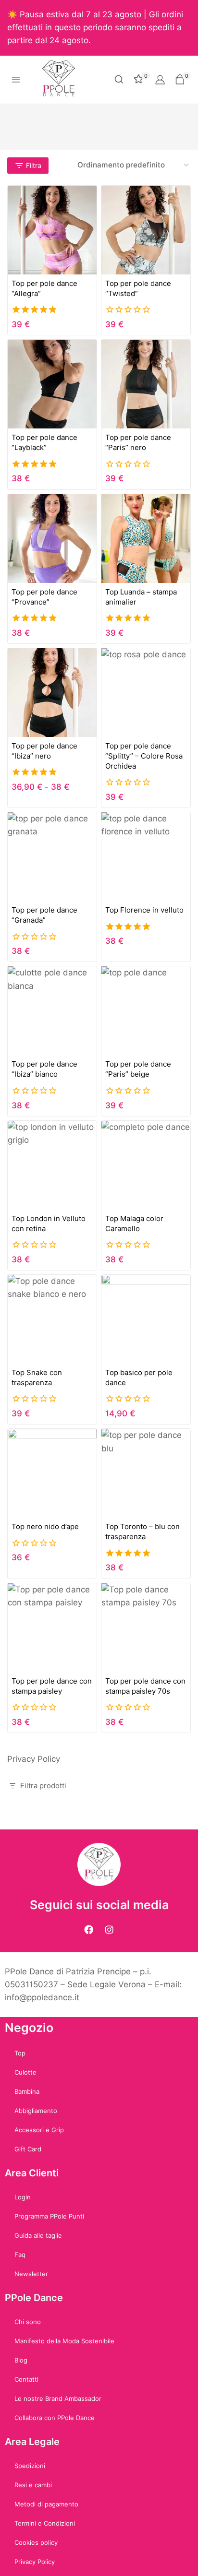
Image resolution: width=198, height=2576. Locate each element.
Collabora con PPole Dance (55, 2418)
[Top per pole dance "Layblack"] (52, 384)
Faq (20, 2255)
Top (20, 2053)
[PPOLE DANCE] (63, 80)
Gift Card (28, 2149)
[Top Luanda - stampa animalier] (146, 539)
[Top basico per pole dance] (146, 1319)
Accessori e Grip (39, 2130)
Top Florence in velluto (144, 910)
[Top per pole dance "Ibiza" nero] (52, 693)
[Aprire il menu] (16, 79)
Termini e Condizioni (45, 2523)
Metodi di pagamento (46, 2504)
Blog (21, 2360)
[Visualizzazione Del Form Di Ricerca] (119, 79)
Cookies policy (36, 2542)
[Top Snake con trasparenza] (52, 1319)
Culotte (25, 2072)
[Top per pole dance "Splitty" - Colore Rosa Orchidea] (146, 693)
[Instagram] (110, 1930)
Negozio (29, 2028)
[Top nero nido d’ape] (52, 1473)
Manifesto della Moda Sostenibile (64, 2341)
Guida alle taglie (38, 2235)
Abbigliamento (36, 2111)
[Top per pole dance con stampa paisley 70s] (146, 1628)
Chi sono (28, 2322)
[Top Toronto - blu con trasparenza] (146, 1473)
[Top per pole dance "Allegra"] (52, 230)
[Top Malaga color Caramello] (146, 1165)
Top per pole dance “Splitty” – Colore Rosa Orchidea (144, 756)
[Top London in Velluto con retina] (52, 1165)
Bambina (27, 2091)
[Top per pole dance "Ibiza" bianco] (52, 1011)
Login (23, 2197)
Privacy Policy (34, 1759)
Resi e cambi (33, 2485)
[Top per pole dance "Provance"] (52, 539)
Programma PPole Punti (49, 2216)
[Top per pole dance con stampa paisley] (52, 1628)
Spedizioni (30, 2466)
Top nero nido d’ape (45, 1526)
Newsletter (31, 2274)
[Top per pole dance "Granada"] (52, 857)
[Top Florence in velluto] (146, 857)
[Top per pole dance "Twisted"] (146, 230)
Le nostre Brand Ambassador (58, 2398)
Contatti (26, 2379)
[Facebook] (89, 1930)
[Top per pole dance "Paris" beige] (146, 1011)
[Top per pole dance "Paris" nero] (146, 384)
